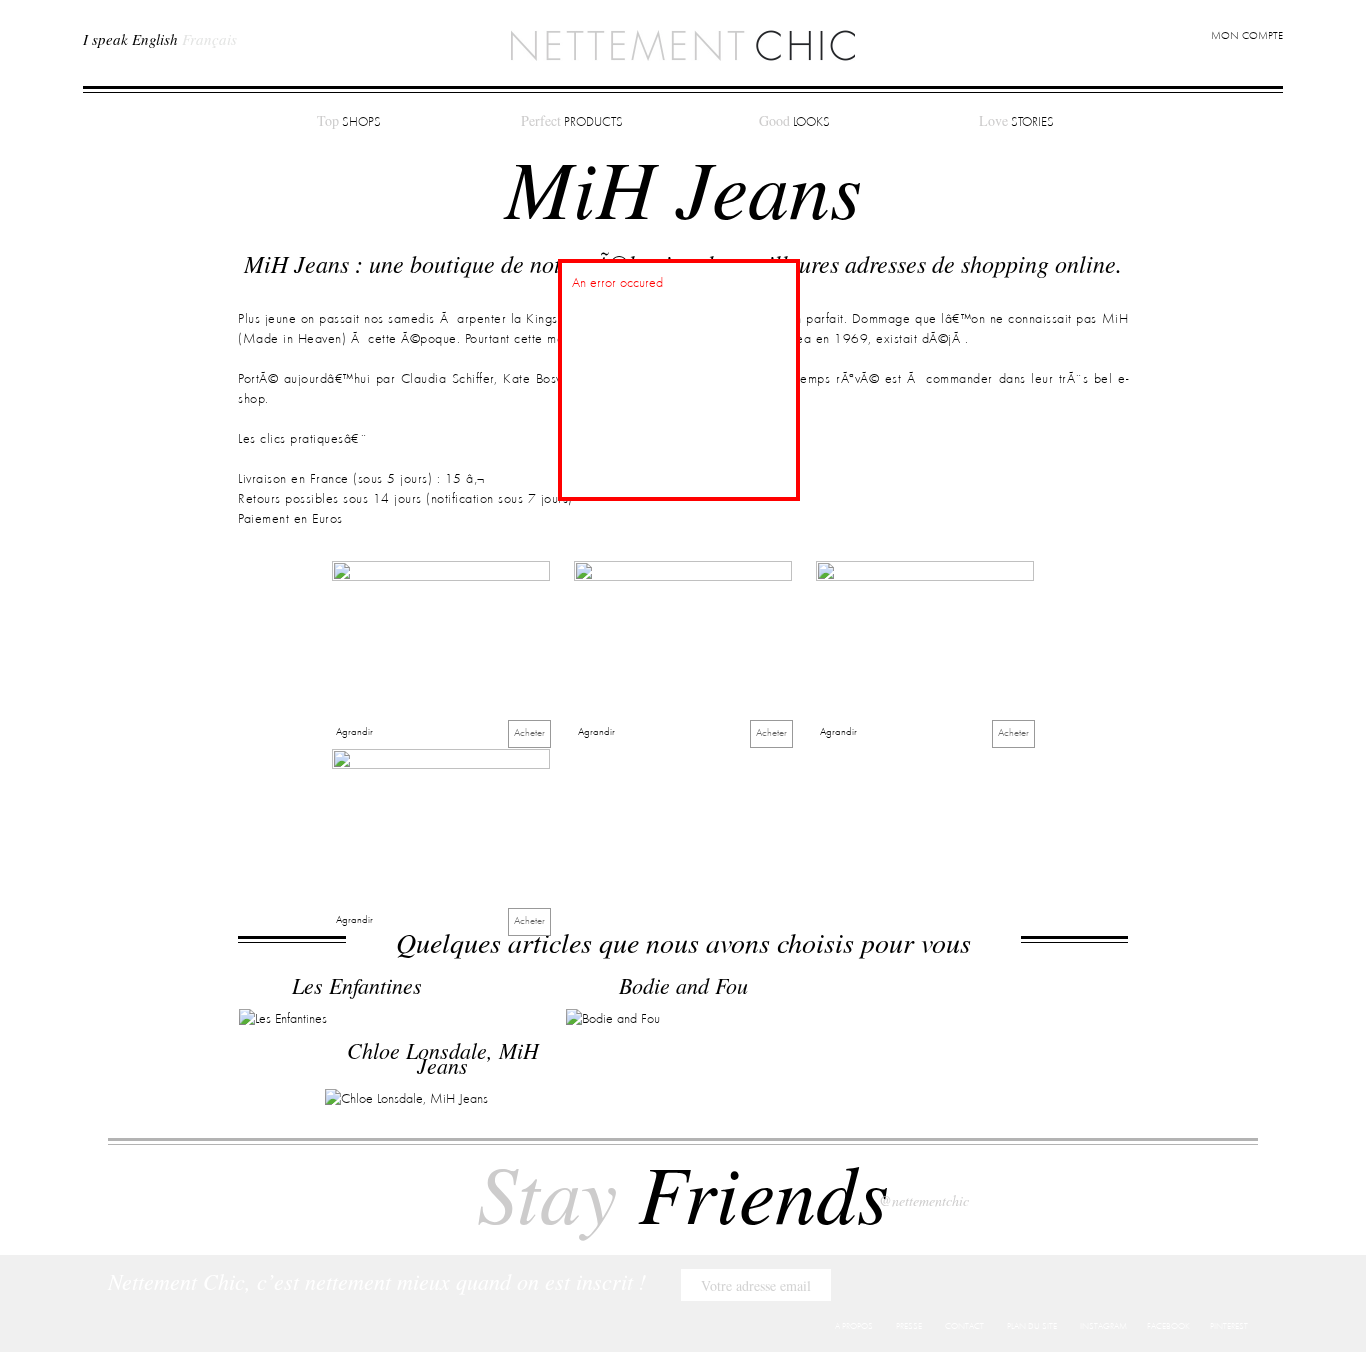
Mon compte (1247, 36)
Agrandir (354, 732)
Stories (1016, 120)
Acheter (529, 733)
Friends (683, 1191)
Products (572, 120)
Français (209, 39)
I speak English (130, 39)
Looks (794, 120)
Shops (349, 120)
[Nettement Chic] (683, 44)
